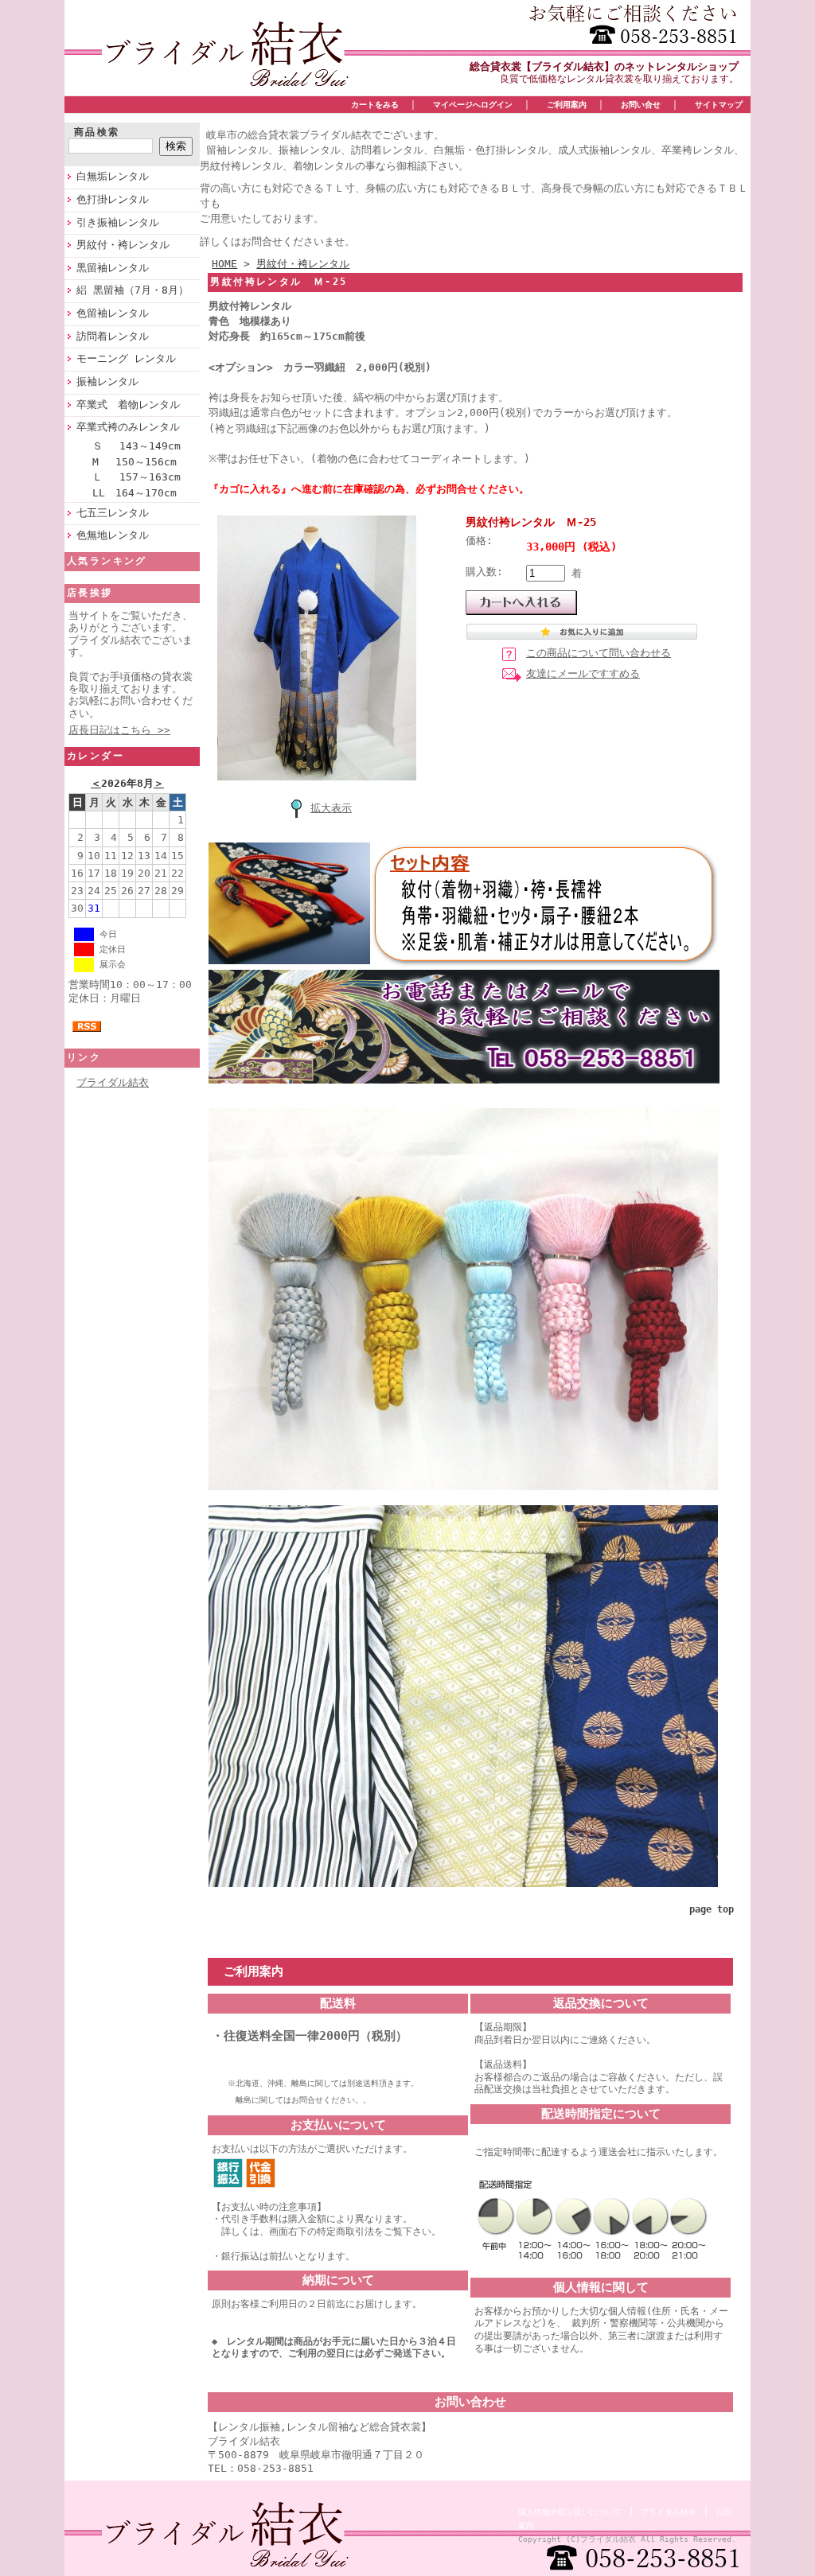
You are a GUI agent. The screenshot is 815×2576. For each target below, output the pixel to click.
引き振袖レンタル (118, 222)
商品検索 (97, 132)
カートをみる (375, 104)
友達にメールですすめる (583, 673)
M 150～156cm (135, 462)
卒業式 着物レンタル (128, 405)
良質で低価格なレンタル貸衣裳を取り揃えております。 (619, 79)
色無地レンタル (113, 535)
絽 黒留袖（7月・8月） (133, 290)
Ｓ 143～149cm (136, 446)
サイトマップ (719, 104)
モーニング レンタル (126, 358)
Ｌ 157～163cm (136, 477)
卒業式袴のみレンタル (128, 427)
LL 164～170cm (135, 493)
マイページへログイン (473, 104)
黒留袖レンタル (113, 268)
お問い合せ (641, 104)
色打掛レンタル (113, 199)
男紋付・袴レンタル (123, 245)
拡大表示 (331, 808)
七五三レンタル (113, 513)
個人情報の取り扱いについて (570, 2512)
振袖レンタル (107, 381)
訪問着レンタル (113, 336)
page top (712, 1909)
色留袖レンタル (113, 313)
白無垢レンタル (113, 176)
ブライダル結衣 (113, 1082)
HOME (224, 264)
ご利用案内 (567, 104)
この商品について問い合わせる (599, 653)
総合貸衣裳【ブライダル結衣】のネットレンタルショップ (604, 66)
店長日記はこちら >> (119, 730)
